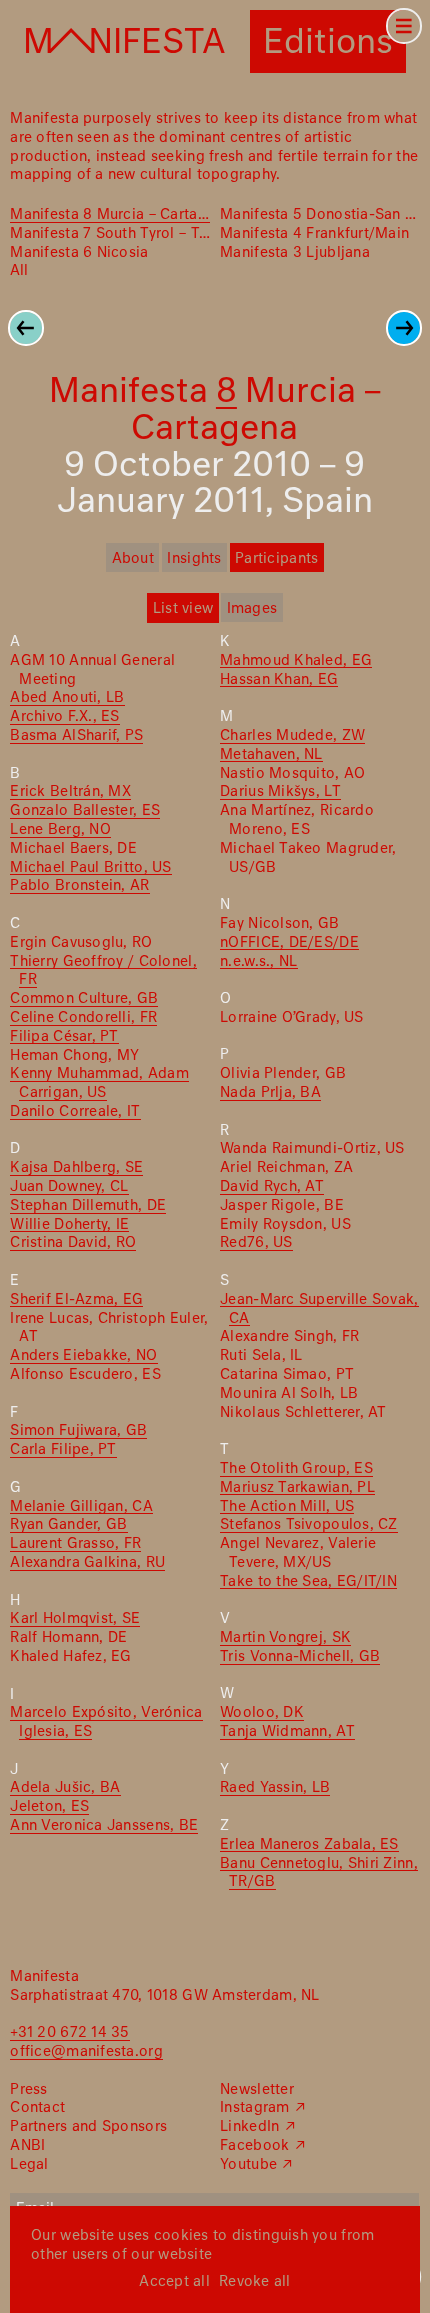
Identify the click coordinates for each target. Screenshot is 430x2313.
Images (252, 609)
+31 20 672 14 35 (69, 2033)
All (19, 271)
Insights (194, 559)
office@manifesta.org (86, 2052)
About (133, 559)
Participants (276, 559)
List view (183, 609)
